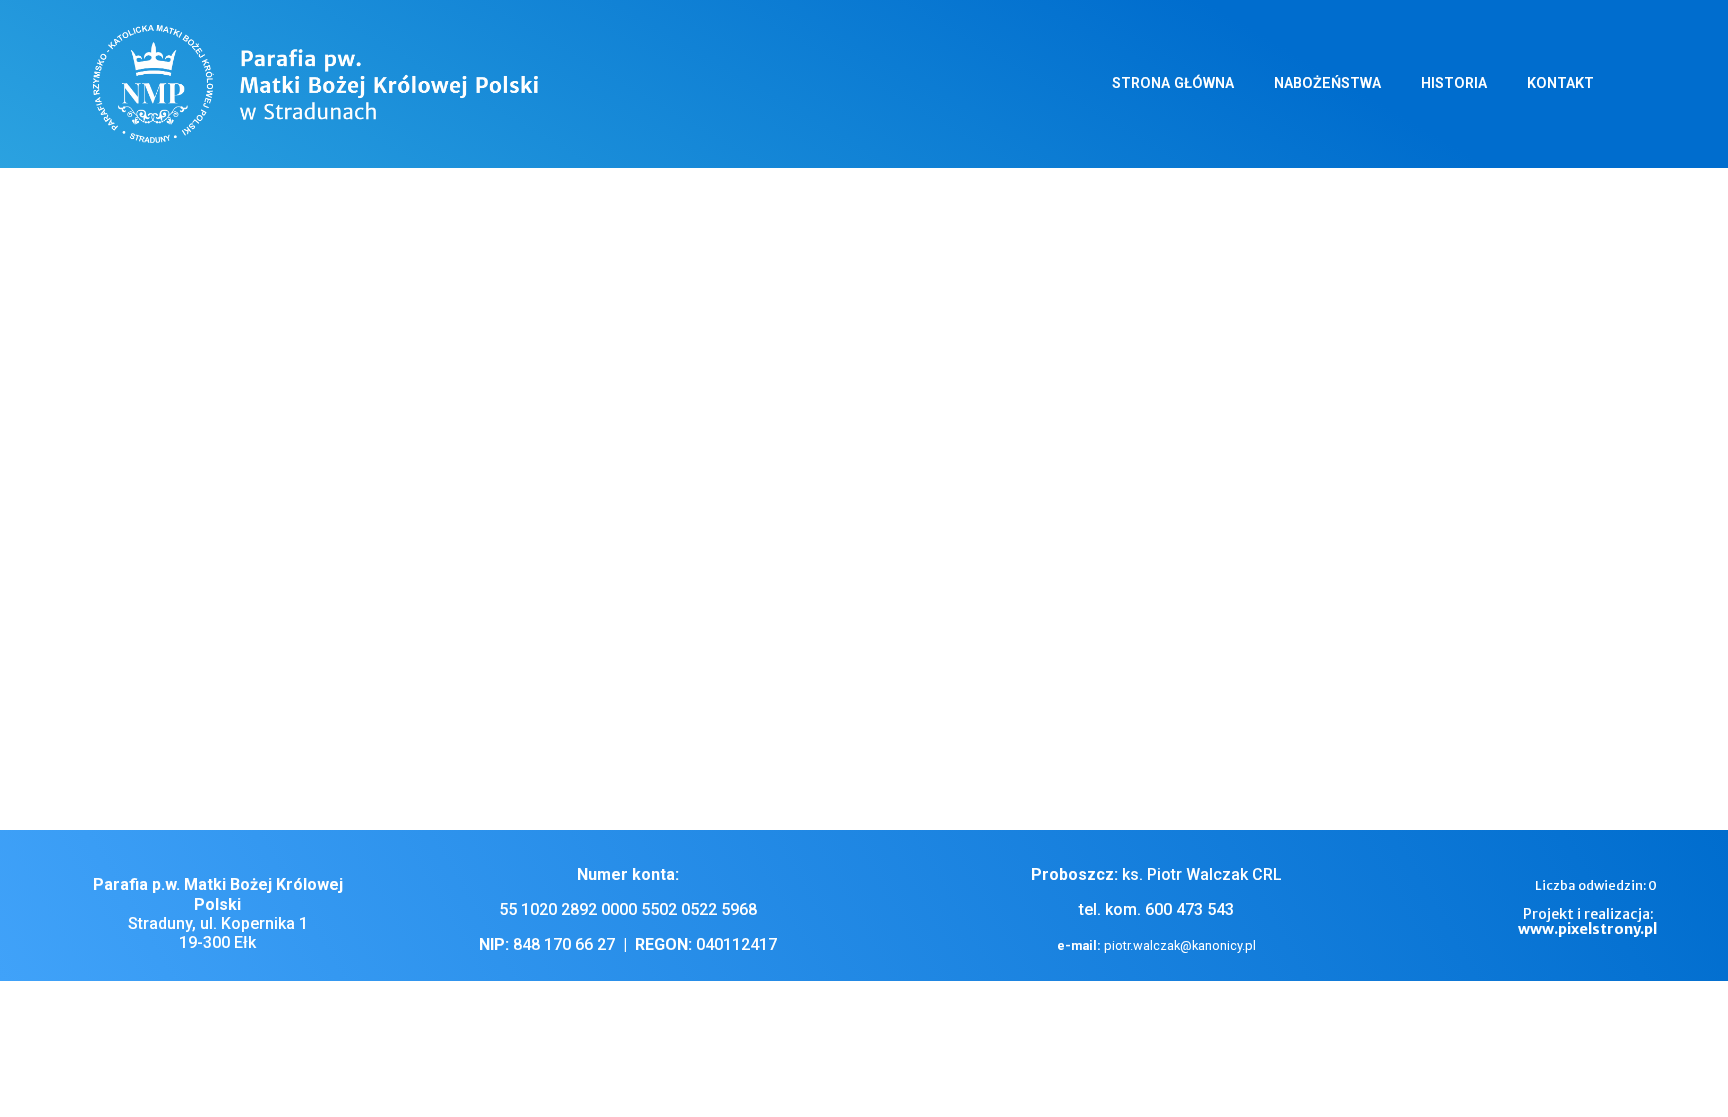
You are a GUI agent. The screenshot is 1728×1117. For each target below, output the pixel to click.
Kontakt (1560, 83)
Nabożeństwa (1327, 83)
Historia (1454, 83)
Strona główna (1173, 83)
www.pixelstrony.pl (1587, 929)
